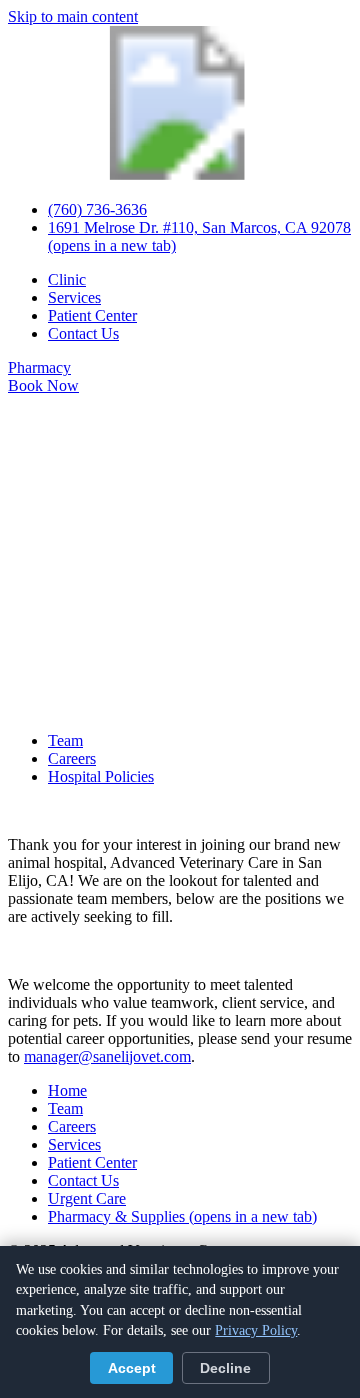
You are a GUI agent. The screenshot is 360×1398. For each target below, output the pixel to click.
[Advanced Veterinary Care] (180, 175)
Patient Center (92, 315)
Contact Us (83, 333)
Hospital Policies (101, 776)
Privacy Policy (256, 1330)
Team (65, 740)
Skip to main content (73, 16)
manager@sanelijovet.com (107, 1056)
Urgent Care (87, 1198)
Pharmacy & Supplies (182, 1216)
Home (67, 1090)
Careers (72, 758)
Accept (132, 1368)
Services (74, 297)
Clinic (67, 279)
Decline (225, 1368)
